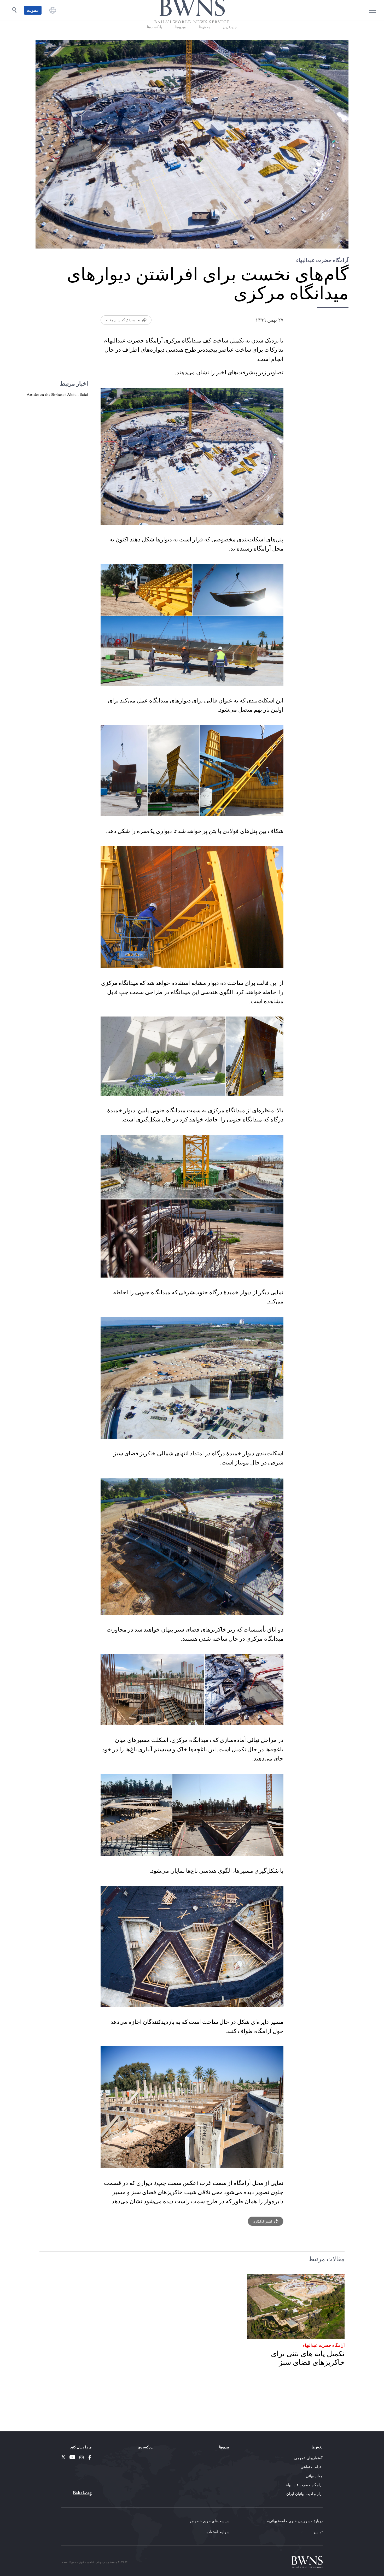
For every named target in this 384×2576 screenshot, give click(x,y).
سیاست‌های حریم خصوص (210, 2521)
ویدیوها (181, 41)
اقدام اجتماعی (312, 2467)
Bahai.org (82, 2493)
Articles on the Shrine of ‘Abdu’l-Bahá (57, 409)
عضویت (33, 17)
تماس (318, 2532)
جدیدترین (230, 41)
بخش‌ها (204, 41)
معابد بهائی (314, 2476)
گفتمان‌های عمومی (308, 2458)
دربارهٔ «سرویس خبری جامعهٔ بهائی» (295, 2521)
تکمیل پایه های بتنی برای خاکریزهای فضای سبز (308, 2373)
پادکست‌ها (155, 41)
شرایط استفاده (218, 2532)
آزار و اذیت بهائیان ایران (304, 2494)
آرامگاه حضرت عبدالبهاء (324, 2359)
